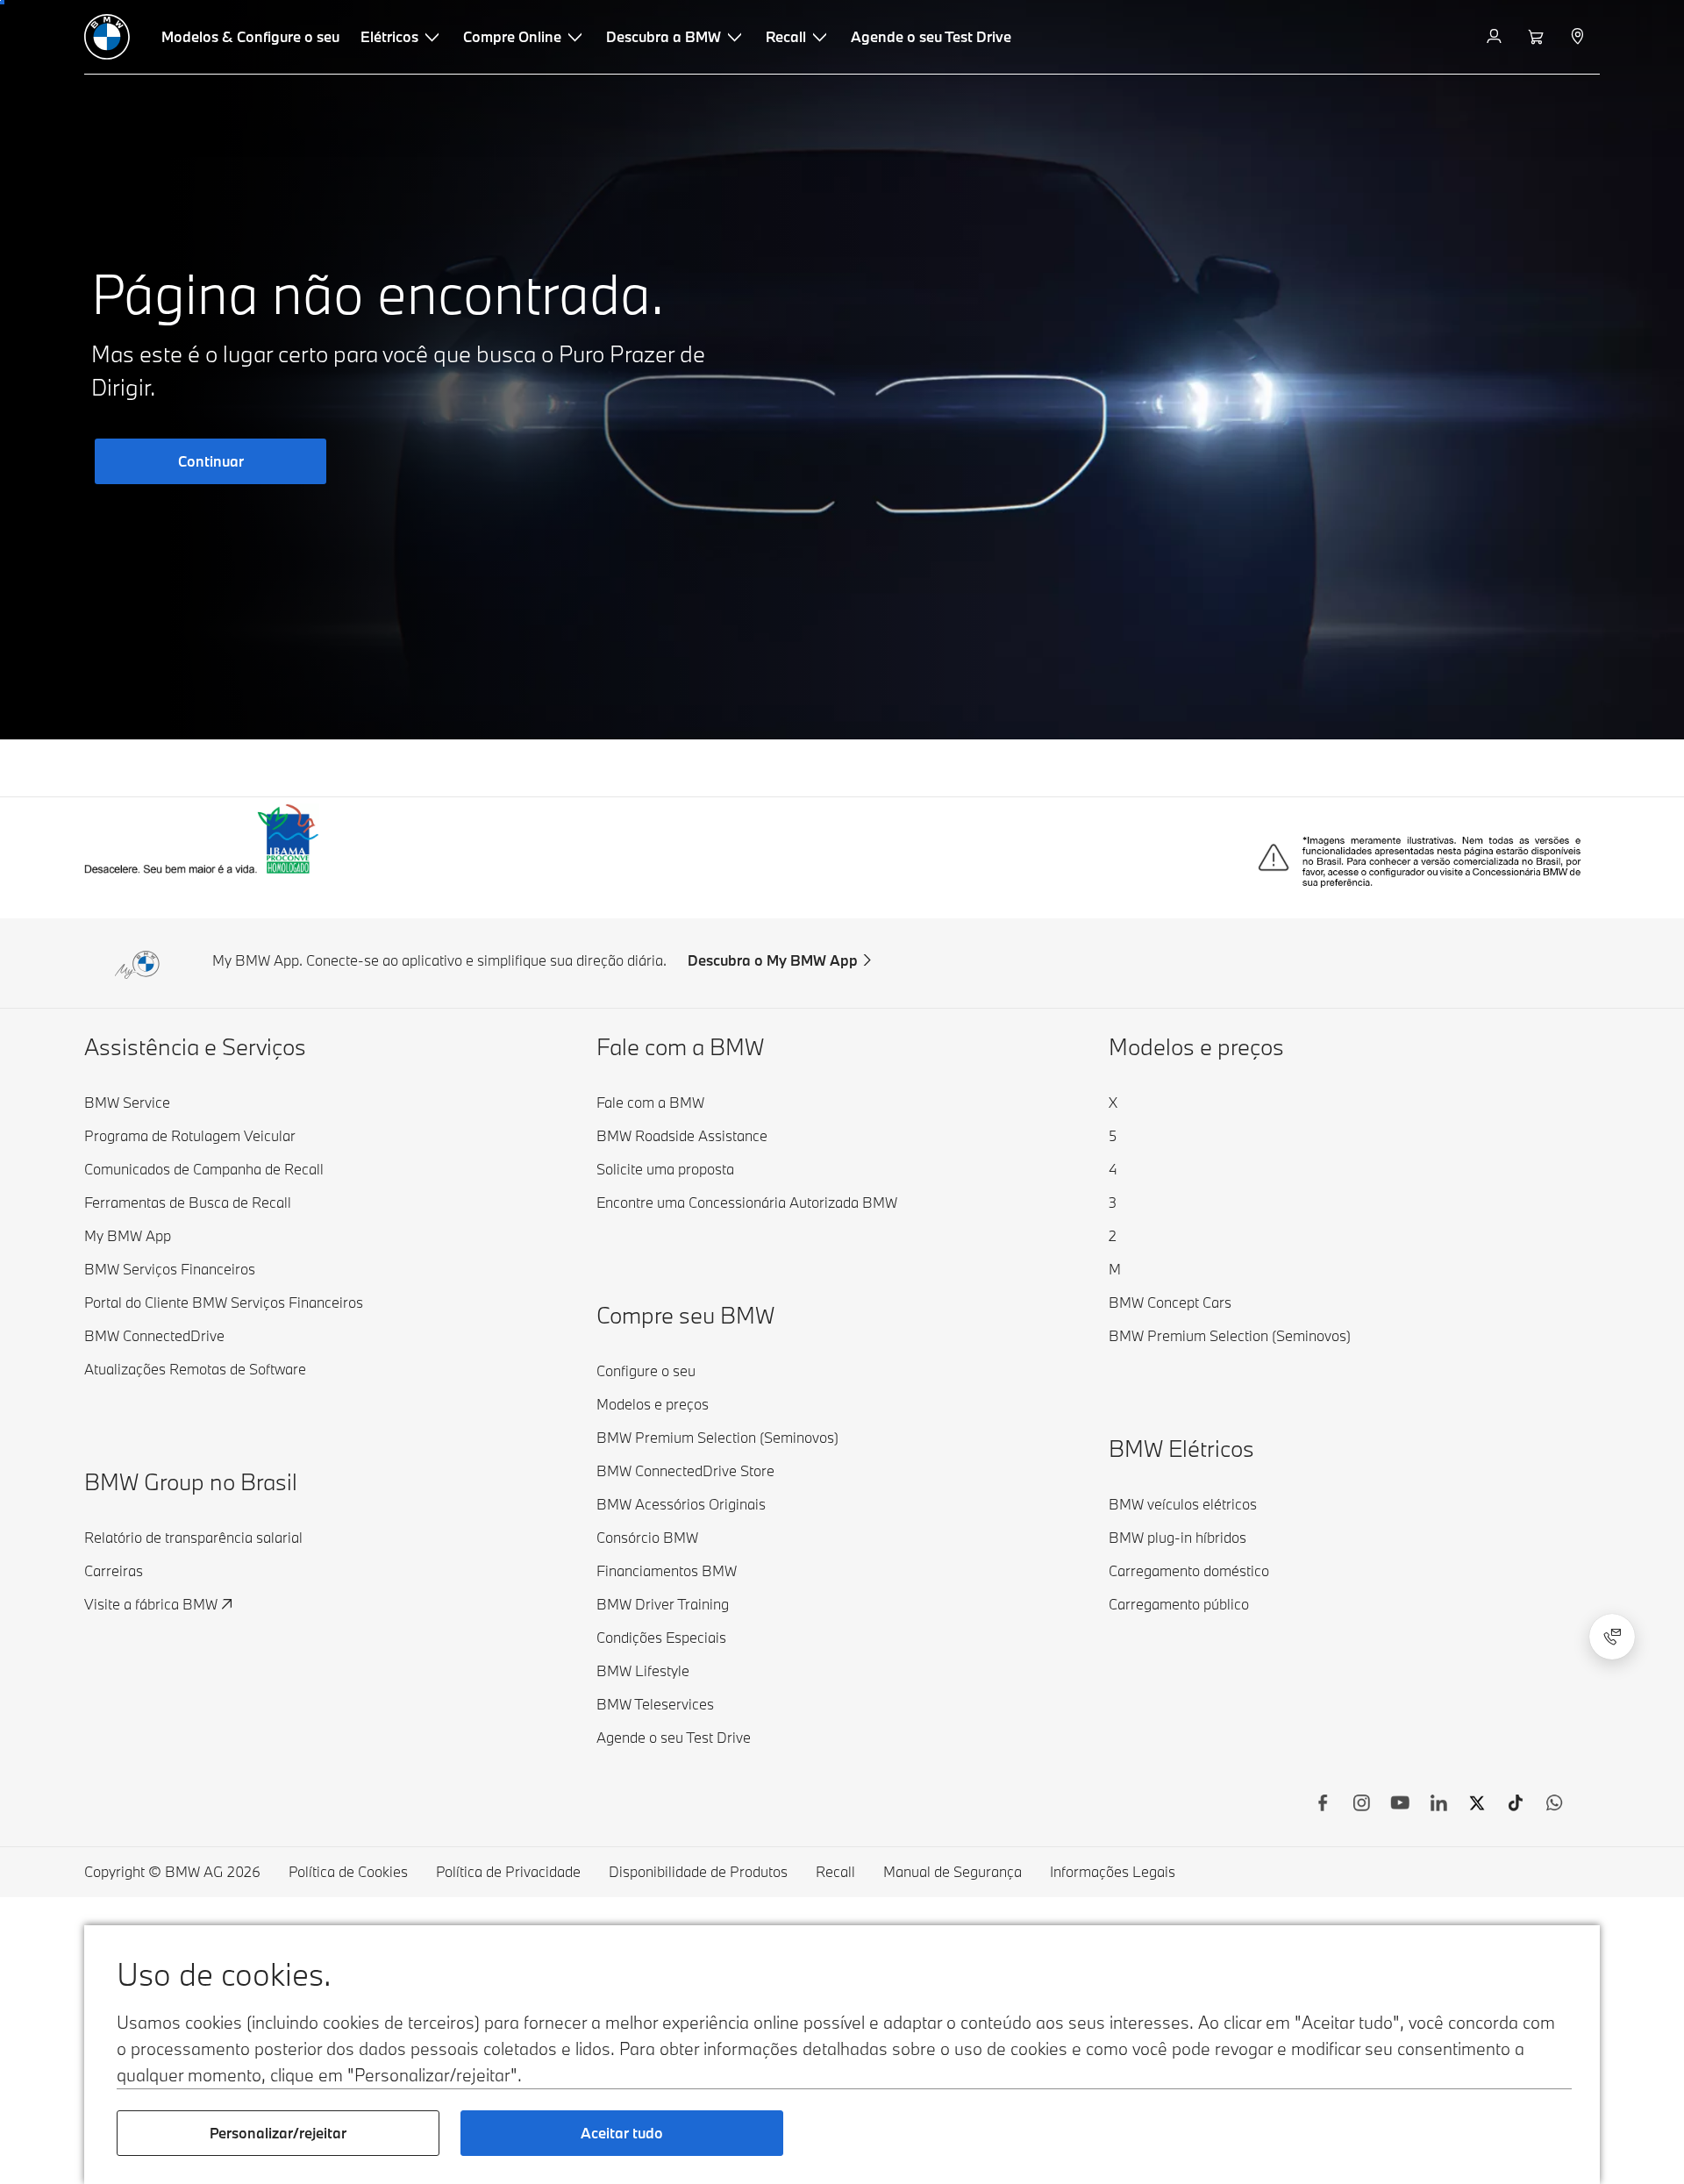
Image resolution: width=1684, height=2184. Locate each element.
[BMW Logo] (107, 37)
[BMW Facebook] (1323, 1805)
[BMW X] (1477, 1805)
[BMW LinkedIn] (1438, 1805)
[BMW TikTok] (1516, 1805)
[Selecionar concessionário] (1579, 37)
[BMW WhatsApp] (1554, 1805)
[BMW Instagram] (1361, 1805)
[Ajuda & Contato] (1612, 1637)
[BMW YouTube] (1400, 1805)
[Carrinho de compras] (1538, 37)
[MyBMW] (1496, 37)
